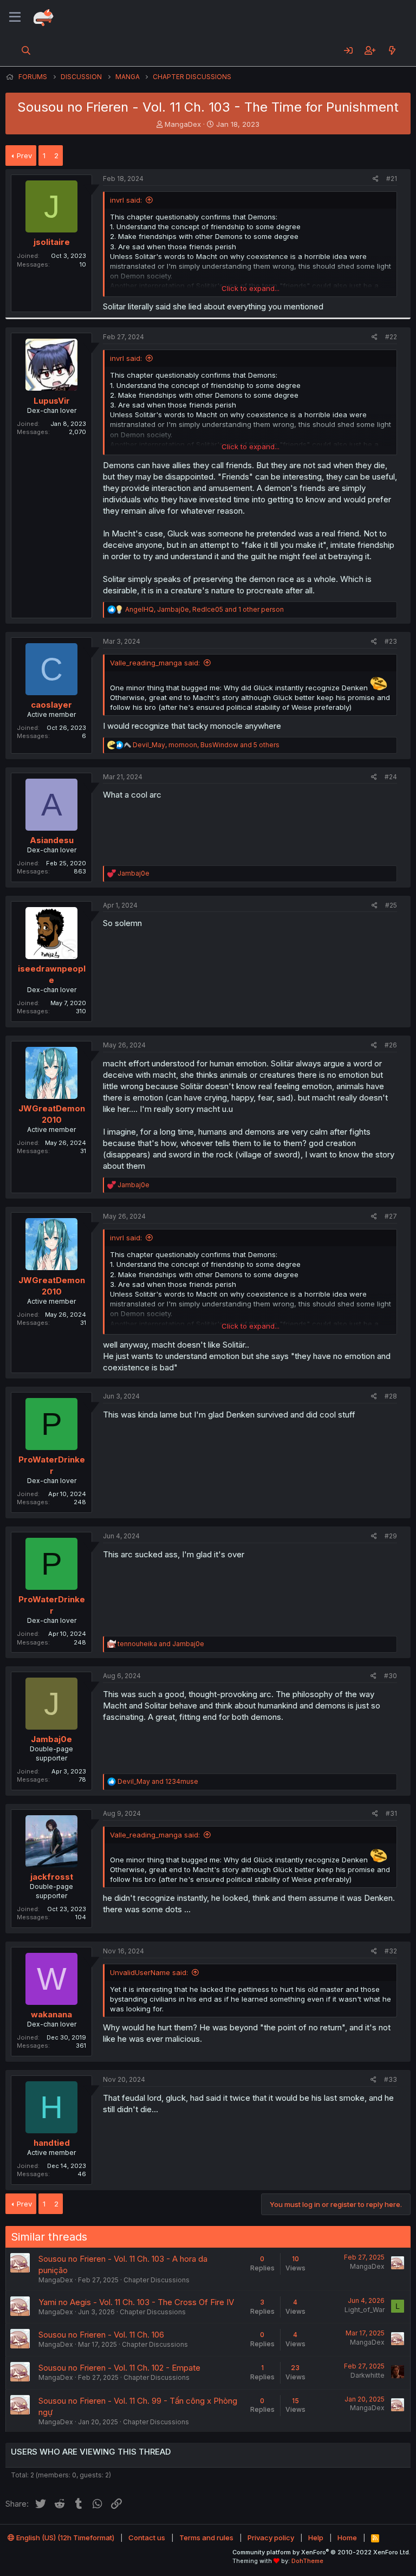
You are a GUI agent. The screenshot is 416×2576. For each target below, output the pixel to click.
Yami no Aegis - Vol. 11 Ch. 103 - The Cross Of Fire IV (136, 2302)
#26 (391, 1045)
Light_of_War (365, 2310)
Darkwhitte (368, 2375)
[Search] (26, 50)
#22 (391, 337)
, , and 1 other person (204, 609)
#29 (391, 1536)
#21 (392, 179)
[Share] (376, 179)
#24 (391, 777)
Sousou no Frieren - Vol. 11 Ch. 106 (101, 2335)
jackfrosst (52, 1877)
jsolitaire (52, 242)
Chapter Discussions (157, 2280)
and (161, 1644)
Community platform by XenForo (321, 2552)
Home (347, 2538)
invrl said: (126, 200)
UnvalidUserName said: (149, 1972)
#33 (391, 2079)
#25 (391, 905)
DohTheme (307, 2561)
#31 (391, 1813)
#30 (391, 1676)
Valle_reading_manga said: (155, 663)
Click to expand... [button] (251, 288)
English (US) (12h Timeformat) (64, 2538)
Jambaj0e (51, 1739)
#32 (391, 1951)
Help (316, 2538)
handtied (52, 2143)
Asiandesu (52, 840)
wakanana (51, 2014)
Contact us (147, 2538)
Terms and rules (206, 2538)
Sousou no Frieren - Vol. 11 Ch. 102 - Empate (119, 2368)
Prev (24, 156)
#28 (391, 1396)
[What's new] (392, 50)
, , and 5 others (206, 745)
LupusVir (52, 401)
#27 (391, 1216)
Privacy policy (271, 2538)
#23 (391, 641)
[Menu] (15, 17)
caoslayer (51, 705)
